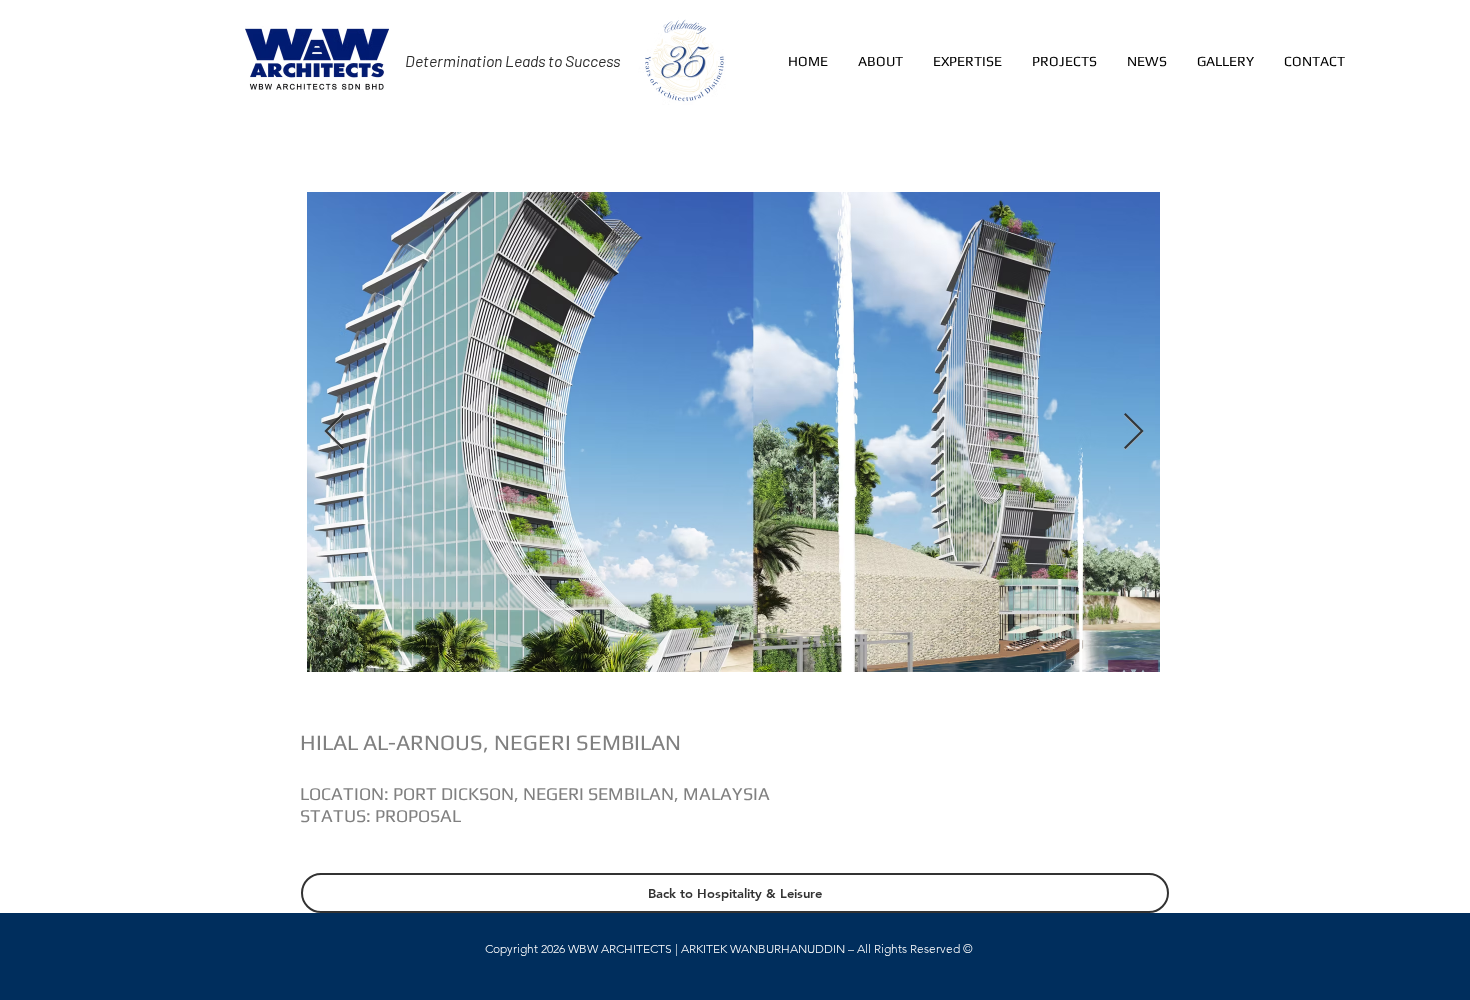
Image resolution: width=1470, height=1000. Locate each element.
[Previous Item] (334, 432)
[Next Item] (1133, 432)
